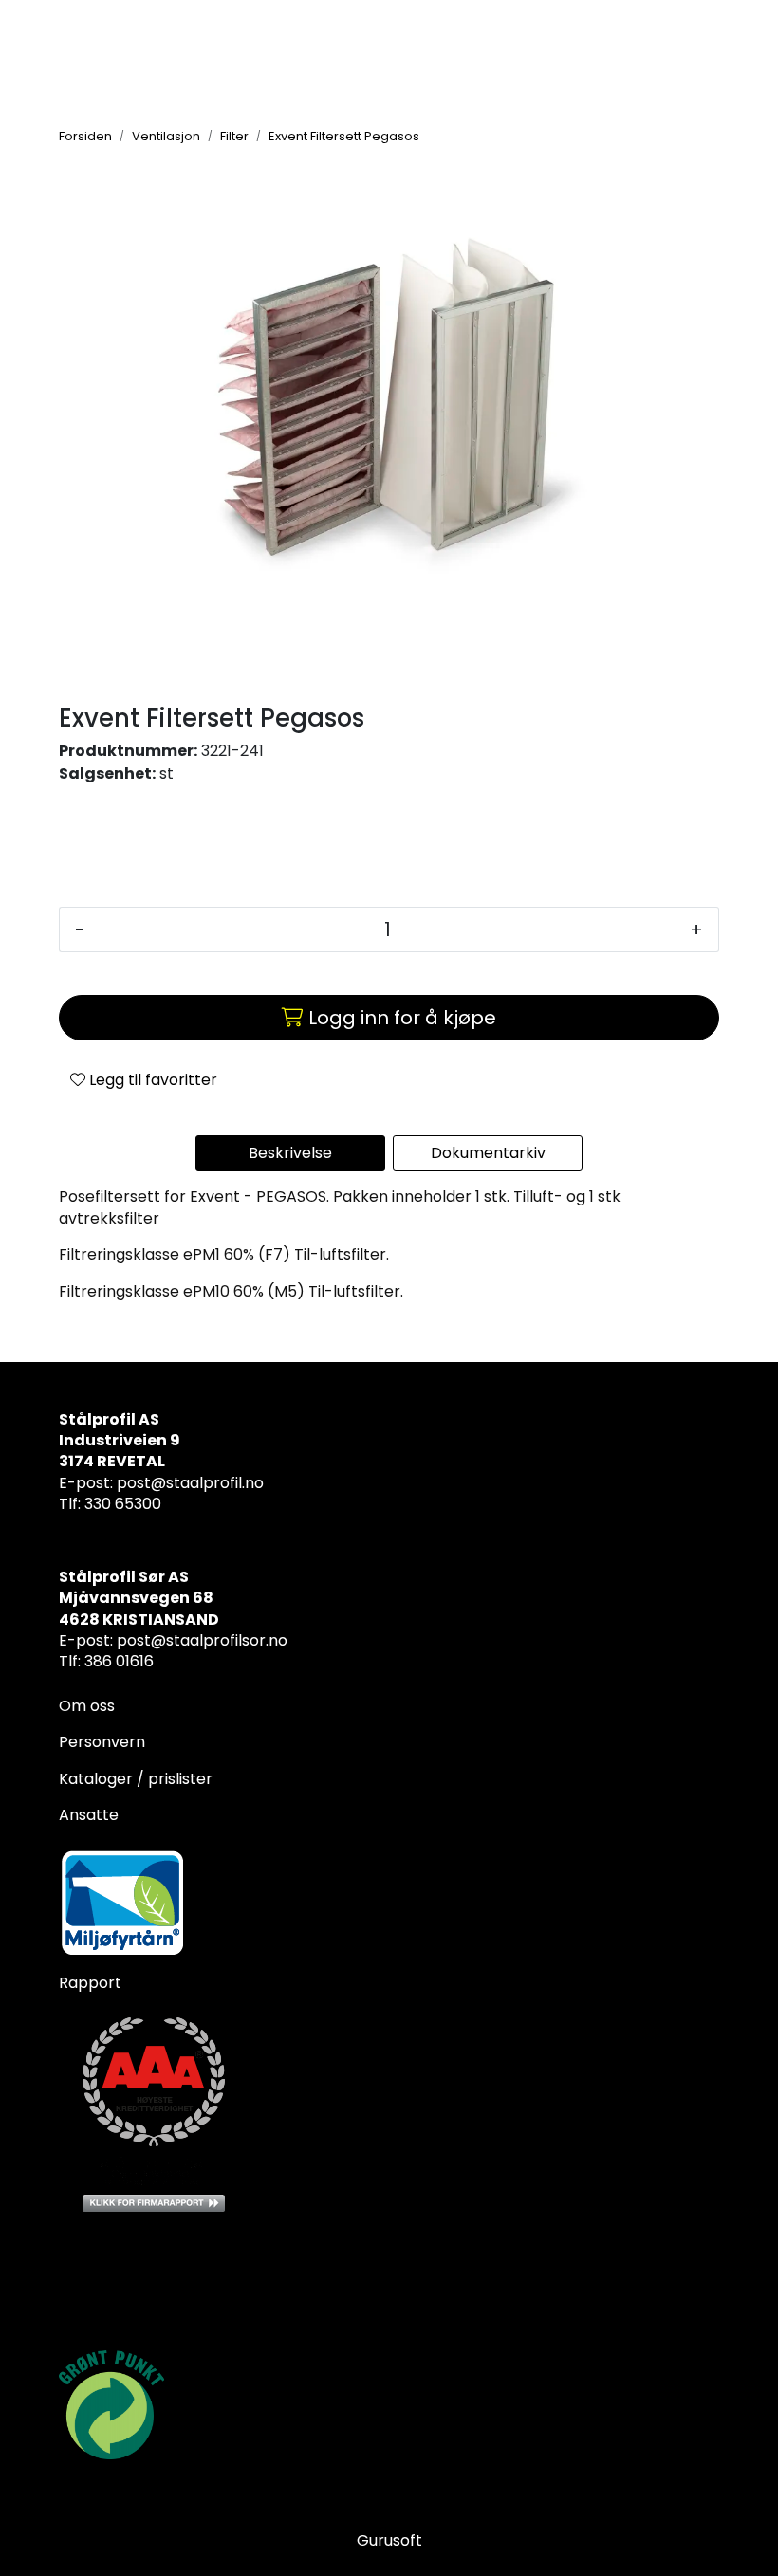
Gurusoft (389, 2540)
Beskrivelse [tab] (290, 1153)
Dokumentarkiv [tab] (488, 1153)
